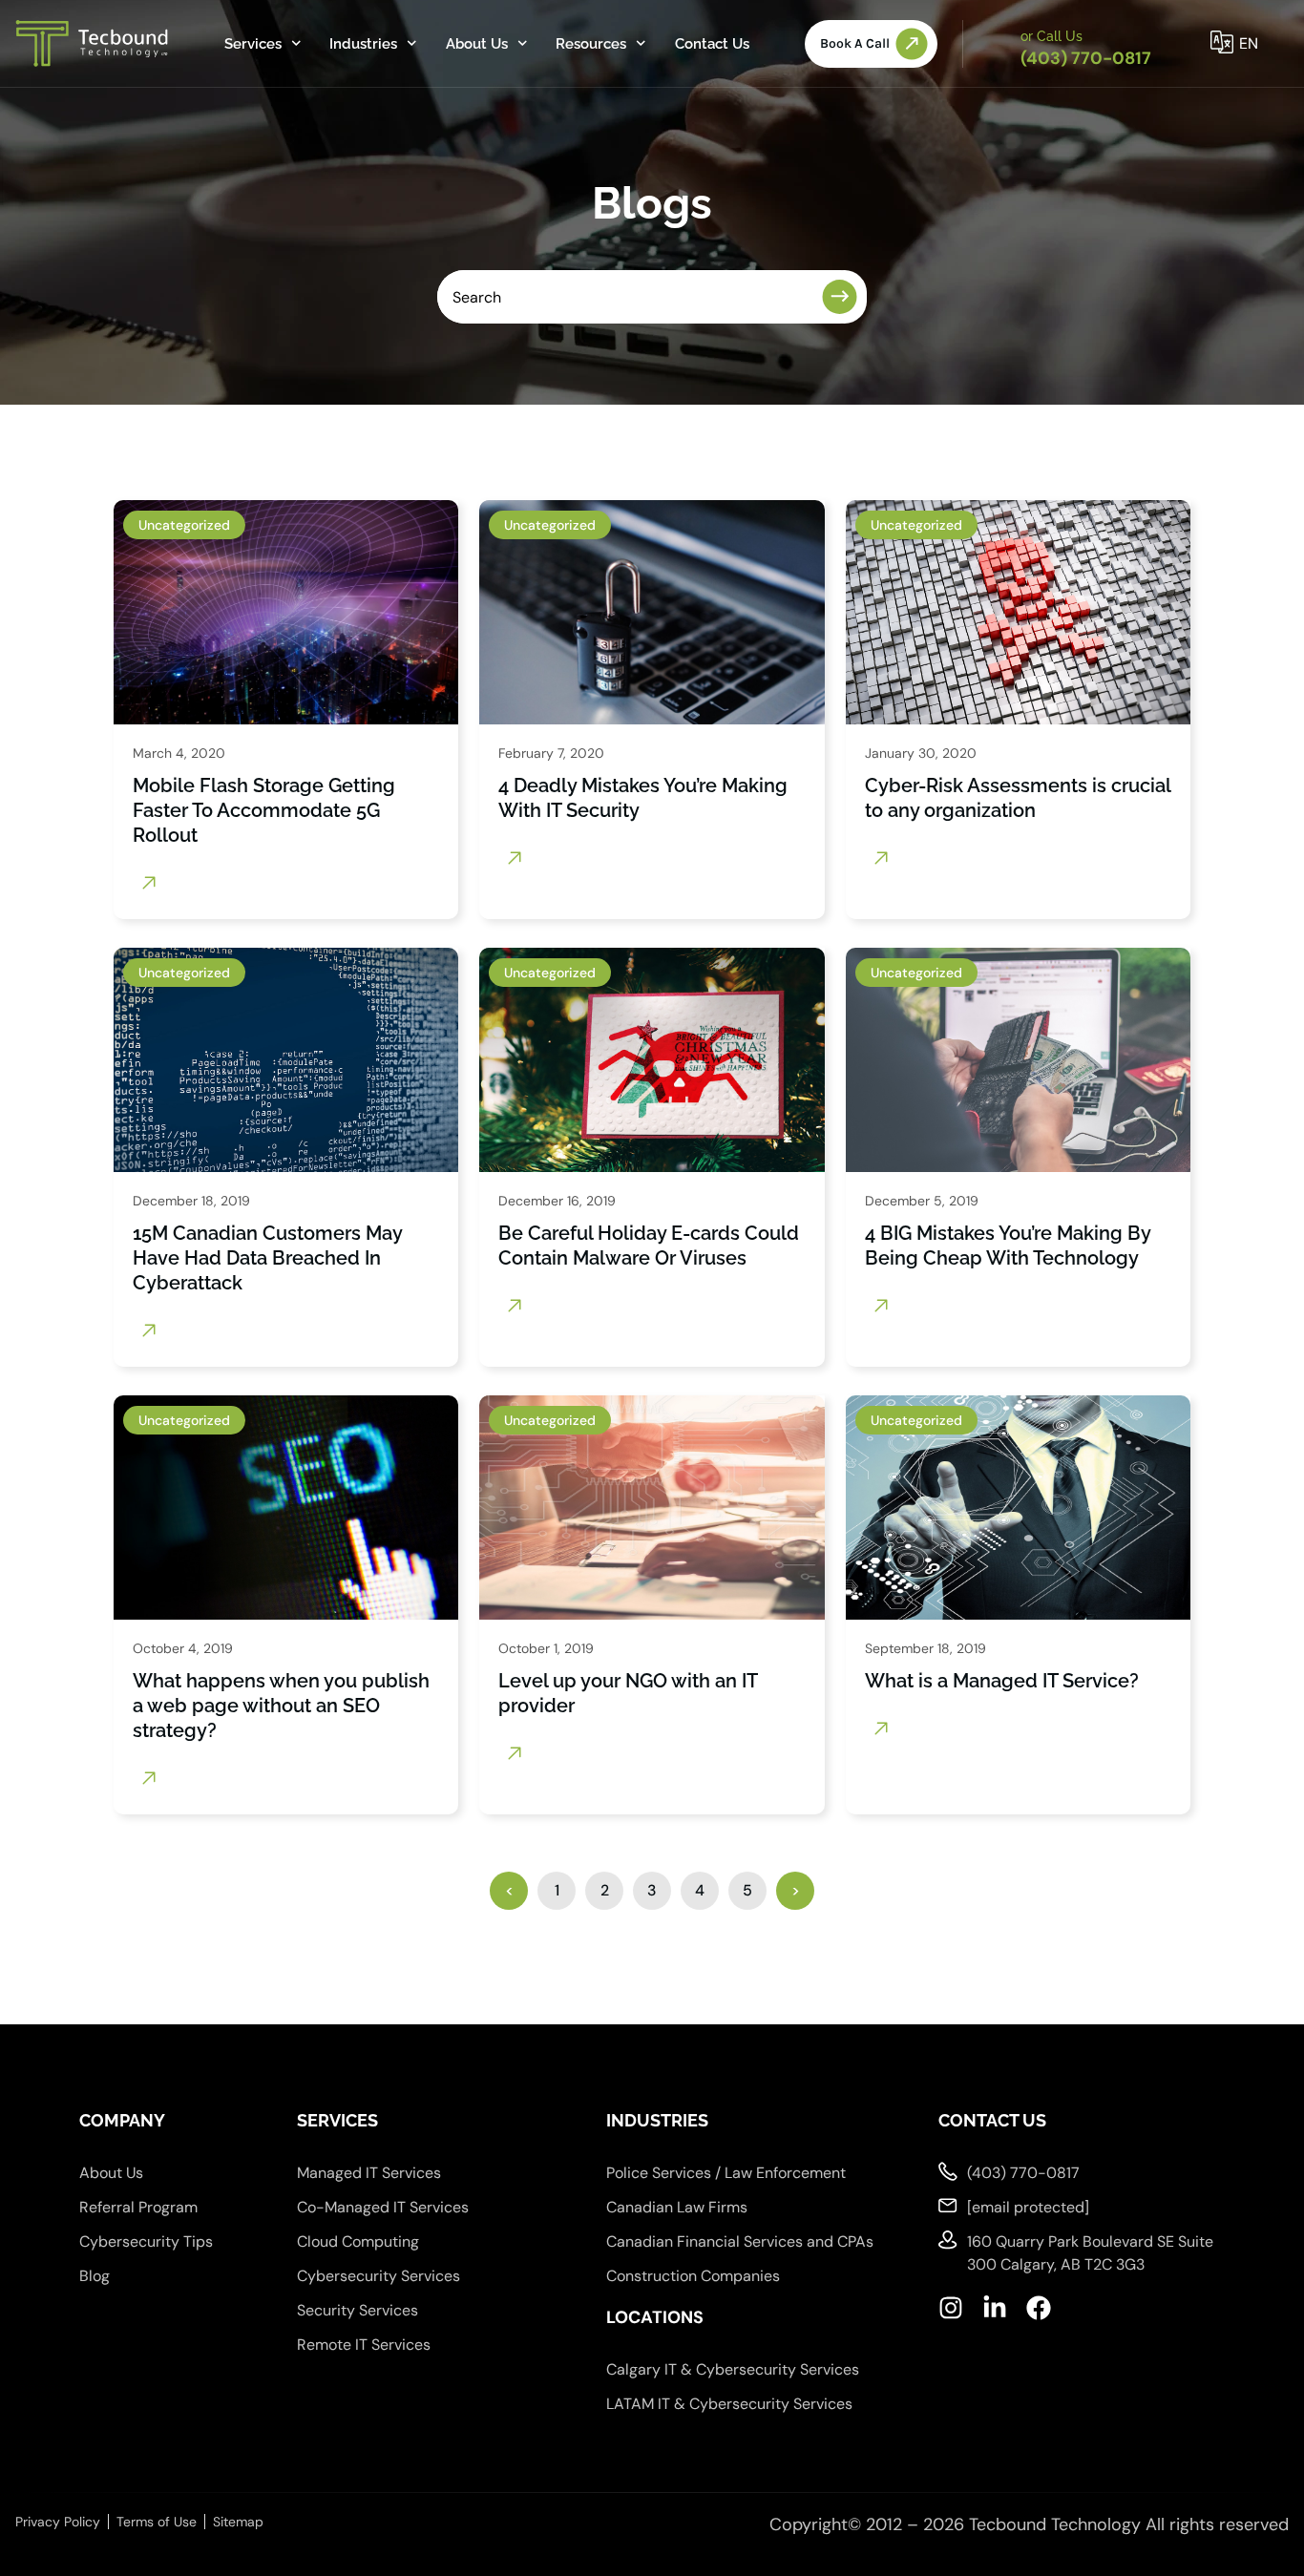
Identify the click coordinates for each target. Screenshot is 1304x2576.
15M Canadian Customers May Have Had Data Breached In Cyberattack (267, 1258)
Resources (591, 44)
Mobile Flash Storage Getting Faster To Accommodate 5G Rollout (264, 810)
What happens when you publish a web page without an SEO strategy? (281, 1706)
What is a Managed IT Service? (1002, 1681)
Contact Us (712, 44)
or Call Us (1052, 36)
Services (253, 44)
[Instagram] (951, 2308)
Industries (363, 44)
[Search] (844, 297)
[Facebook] (1039, 2308)
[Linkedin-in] (995, 2308)
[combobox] (626, 297)
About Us (477, 44)
